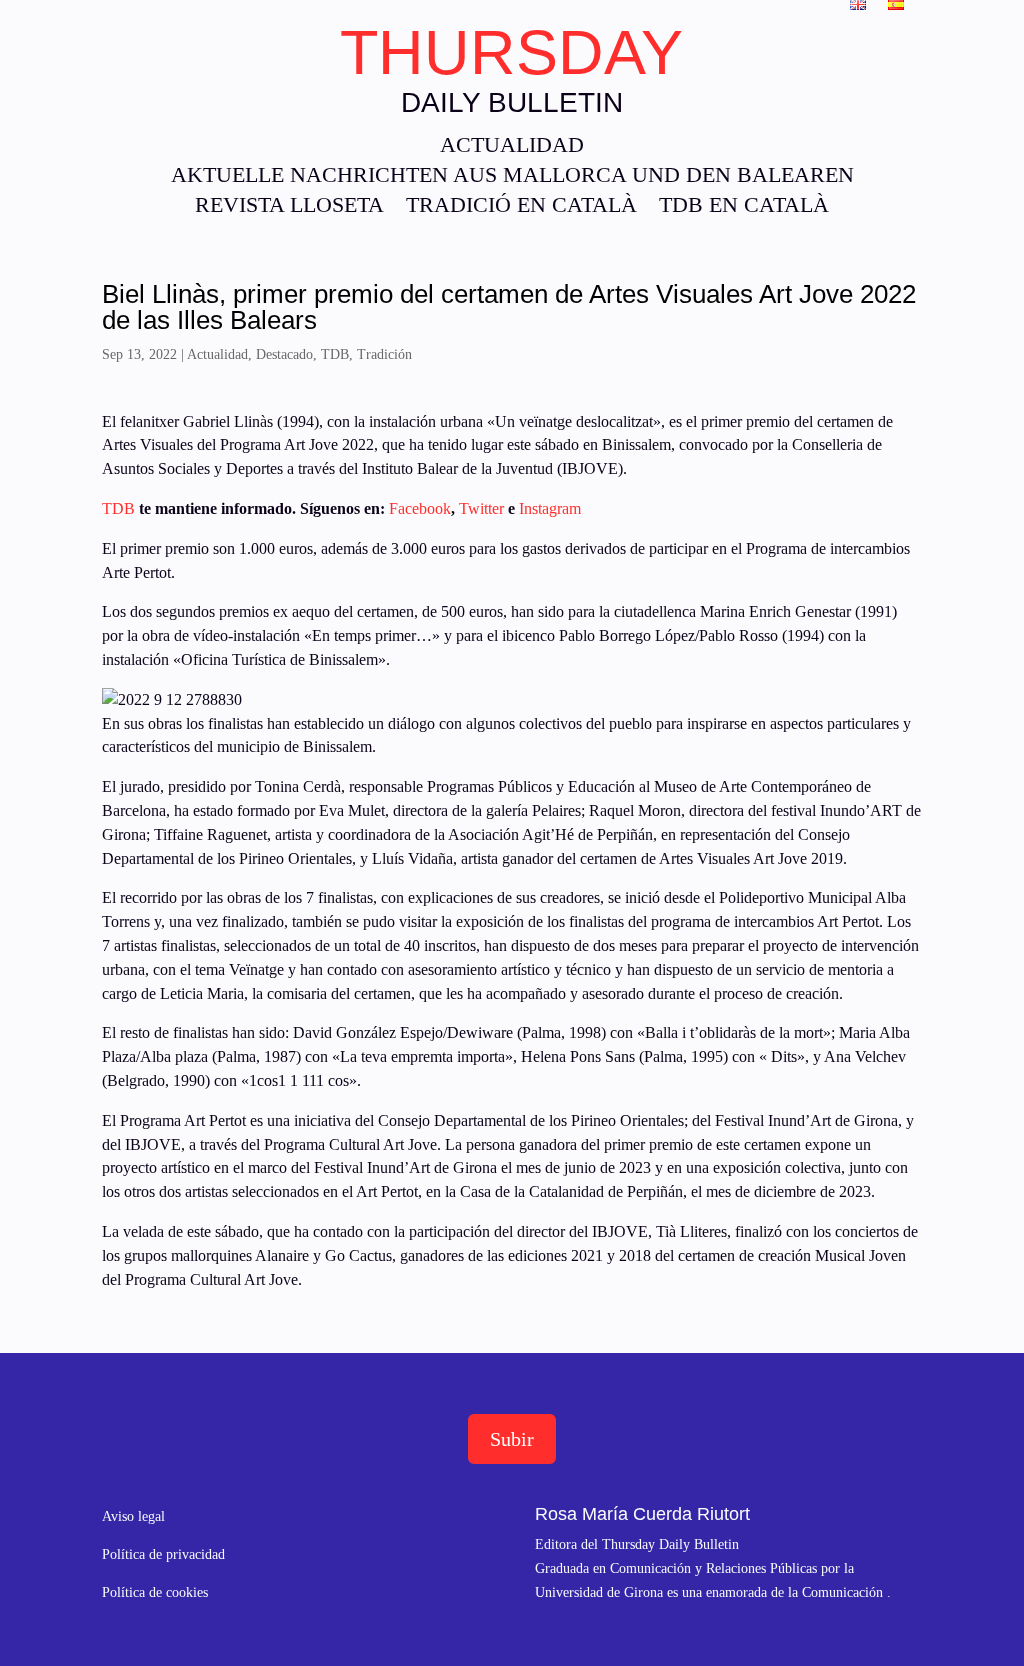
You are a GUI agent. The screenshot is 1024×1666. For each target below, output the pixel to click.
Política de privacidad (163, 1554)
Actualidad (217, 354)
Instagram (550, 508)
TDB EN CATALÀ (744, 207)
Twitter (481, 508)
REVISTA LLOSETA (289, 207)
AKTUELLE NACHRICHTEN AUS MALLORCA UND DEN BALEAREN (512, 177)
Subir (512, 1439)
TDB (335, 354)
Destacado (284, 354)
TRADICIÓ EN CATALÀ (521, 207)
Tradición (384, 354)
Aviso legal (133, 1516)
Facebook (420, 508)
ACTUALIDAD (512, 147)
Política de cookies (155, 1592)
